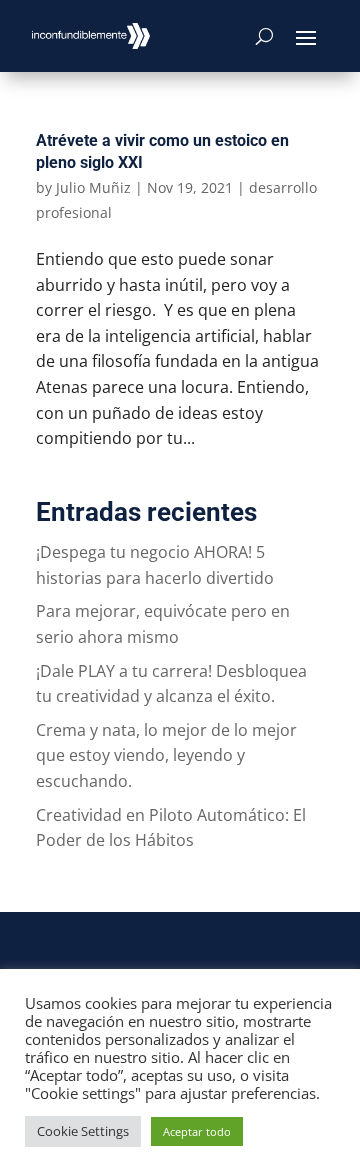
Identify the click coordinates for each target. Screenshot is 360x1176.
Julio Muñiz (93, 187)
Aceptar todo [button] (197, 1131)
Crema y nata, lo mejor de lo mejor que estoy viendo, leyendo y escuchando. (166, 755)
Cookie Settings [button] (83, 1131)
